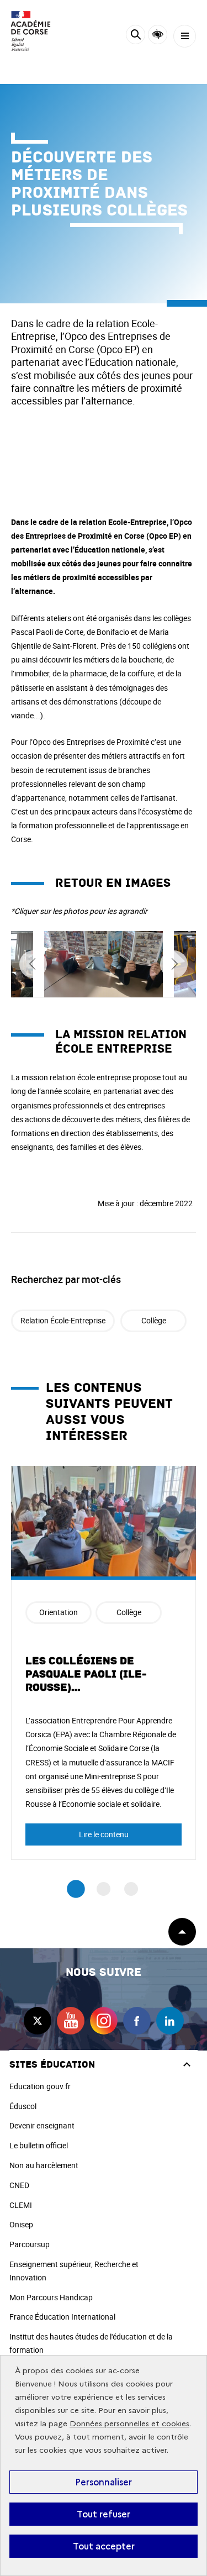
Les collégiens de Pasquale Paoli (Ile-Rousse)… (86, 1674)
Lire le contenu (104, 1834)
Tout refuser (104, 2514)
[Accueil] (41, 31)
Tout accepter (104, 2546)
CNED (19, 2185)
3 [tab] (131, 1889)
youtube (71, 2021)
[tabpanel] (104, 1663)
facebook (137, 2021)
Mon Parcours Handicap (51, 2297)
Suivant (174, 964)
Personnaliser (104, 2482)
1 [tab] (76, 1889)
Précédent (33, 964)
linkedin (170, 2021)
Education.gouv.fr (40, 2086)
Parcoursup (30, 2244)
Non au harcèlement (44, 2165)
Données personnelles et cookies (129, 2424)
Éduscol (23, 2106)
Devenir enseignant (42, 2125)
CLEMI (21, 2205)
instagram (104, 2021)
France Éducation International (62, 2317)
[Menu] (185, 36)
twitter (38, 2021)
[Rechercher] (136, 36)
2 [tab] (104, 1889)
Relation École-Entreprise (63, 1320)
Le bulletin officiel (39, 2145)
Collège (154, 1320)
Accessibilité (158, 35)
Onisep (21, 2224)
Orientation (59, 1612)
